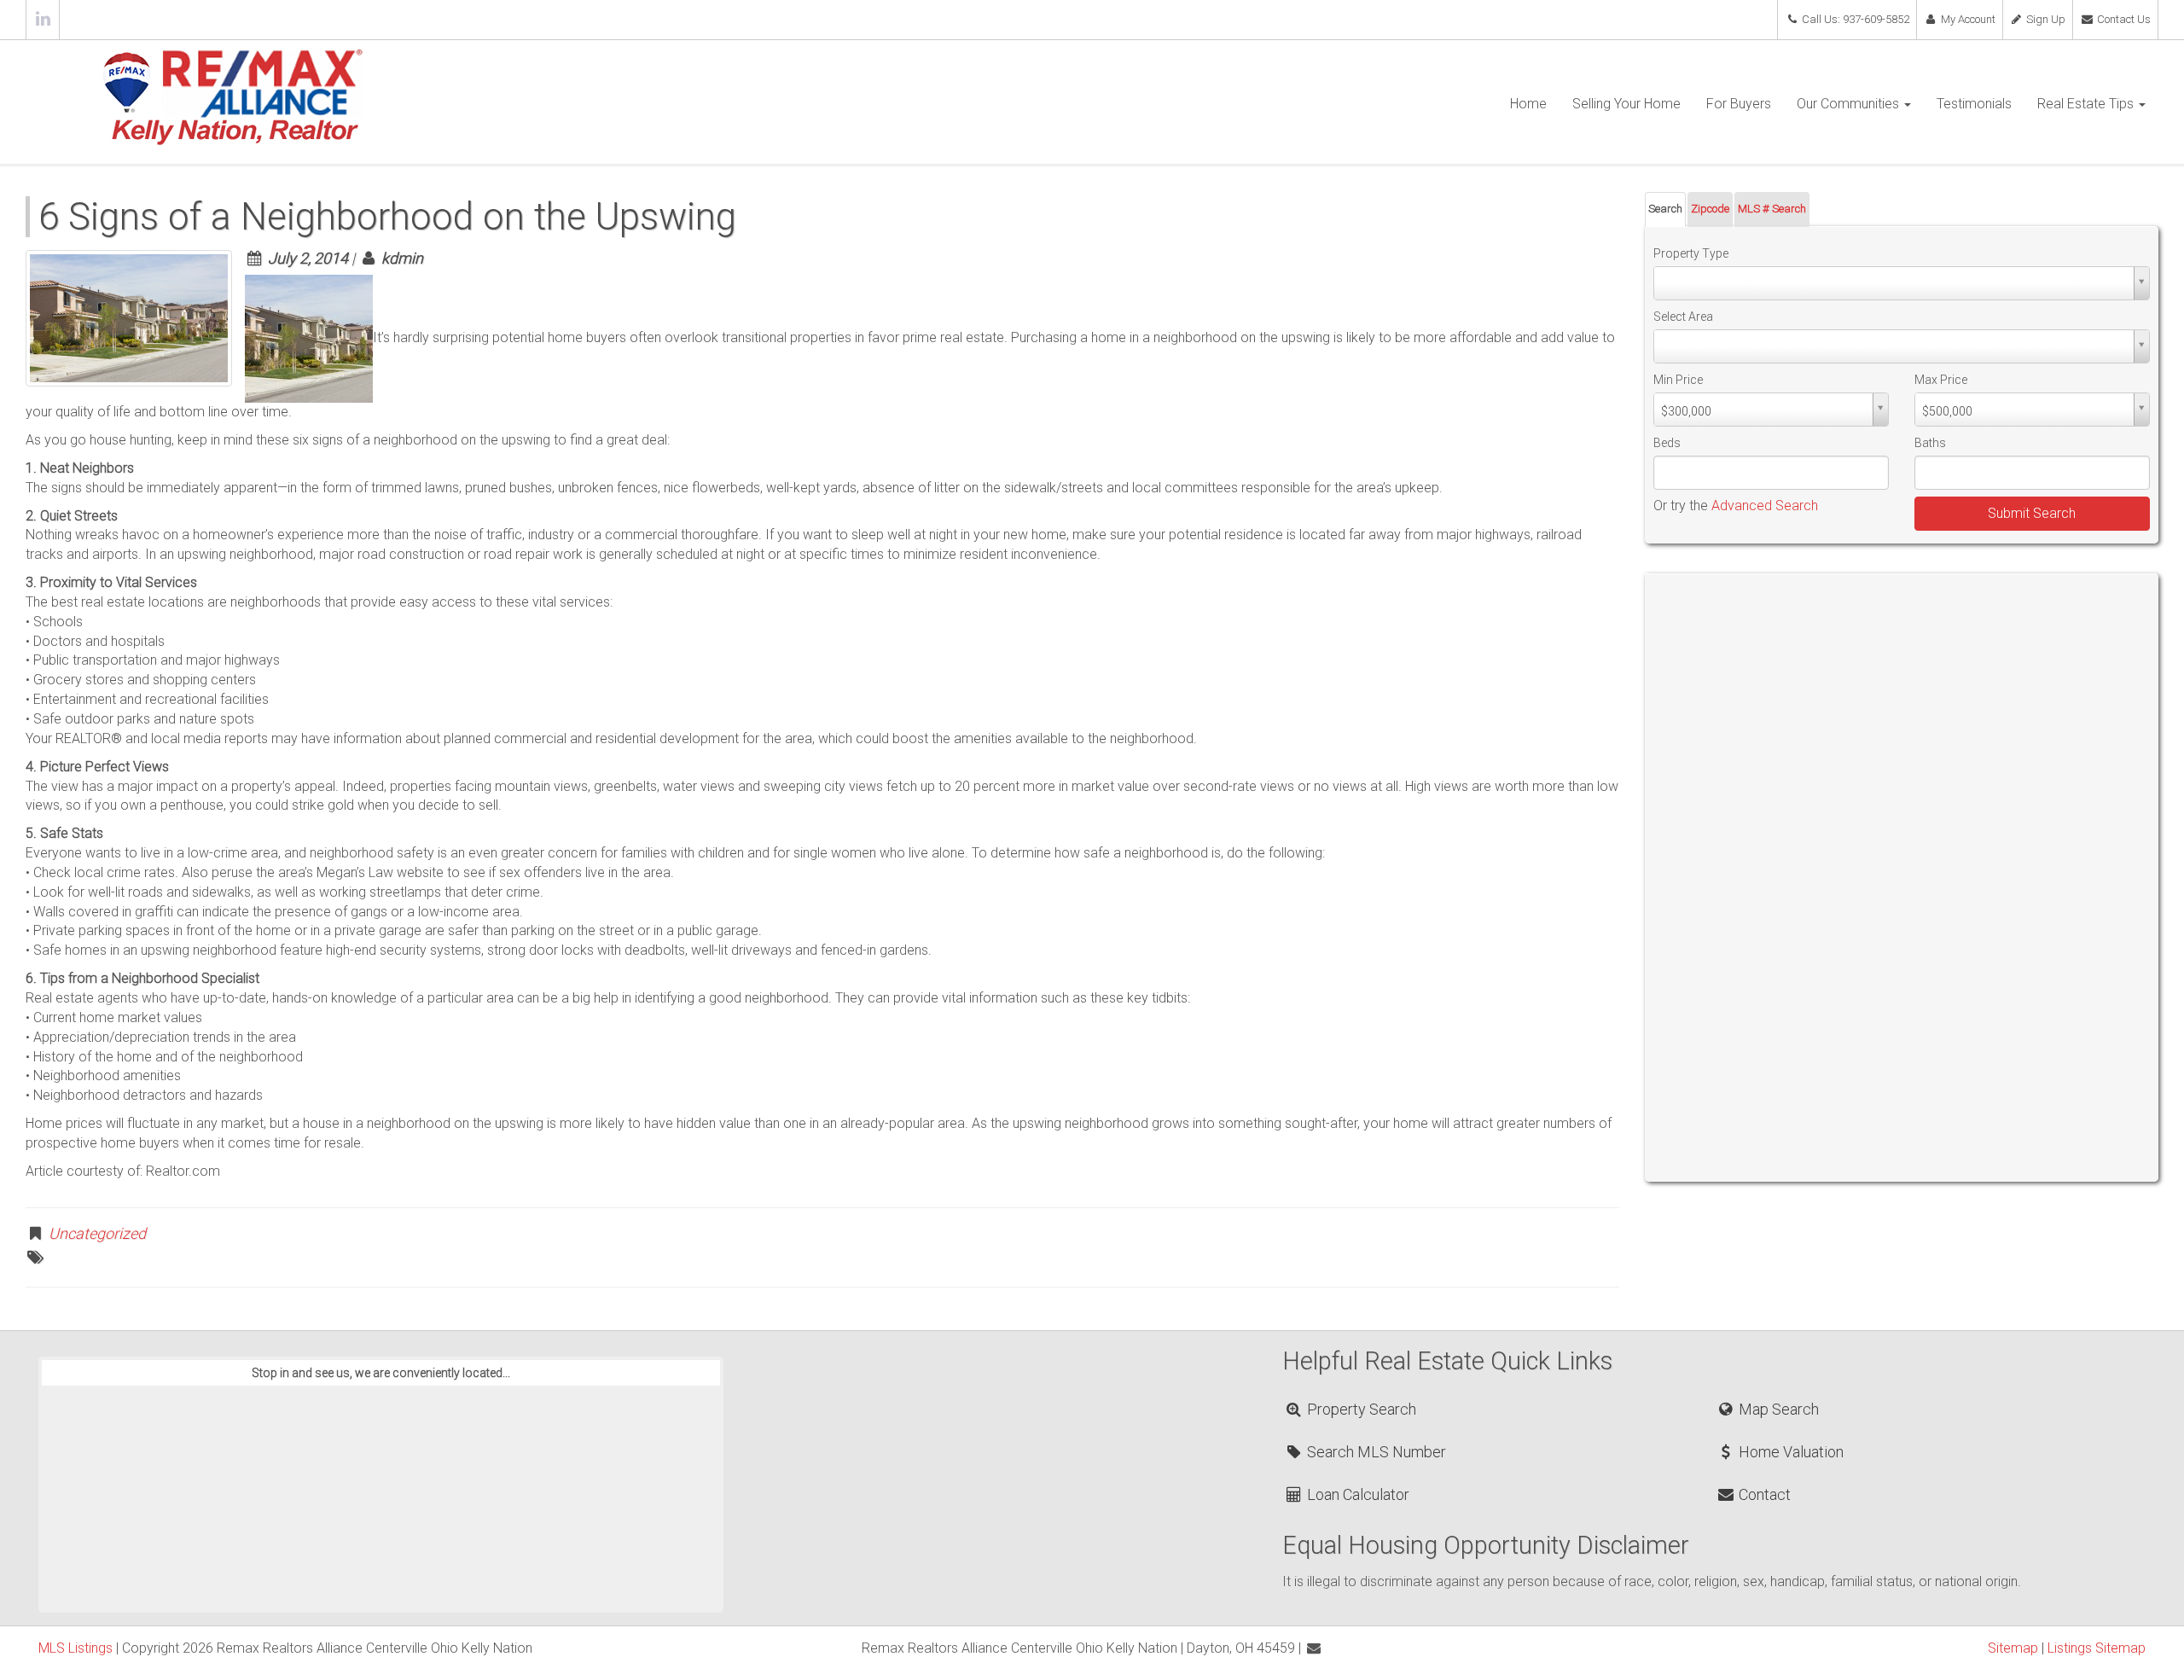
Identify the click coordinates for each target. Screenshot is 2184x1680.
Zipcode (1710, 209)
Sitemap (2013, 1648)
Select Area (1683, 317)
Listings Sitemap (2097, 1648)
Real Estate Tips (2087, 104)
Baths (1930, 443)
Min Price (1678, 380)
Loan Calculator (1356, 1494)
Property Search (1360, 1409)
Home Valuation (1789, 1452)
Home (1528, 104)
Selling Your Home (1626, 104)
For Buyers (1739, 104)
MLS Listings (76, 1648)
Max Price (1941, 380)
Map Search (1777, 1409)
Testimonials (1974, 104)
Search (1665, 209)
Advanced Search (1765, 506)
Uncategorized (97, 1233)
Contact (1763, 1494)
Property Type (1691, 253)
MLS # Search (1772, 209)
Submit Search (2032, 513)
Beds (1667, 443)
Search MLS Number (1375, 1452)
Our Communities (1850, 104)
